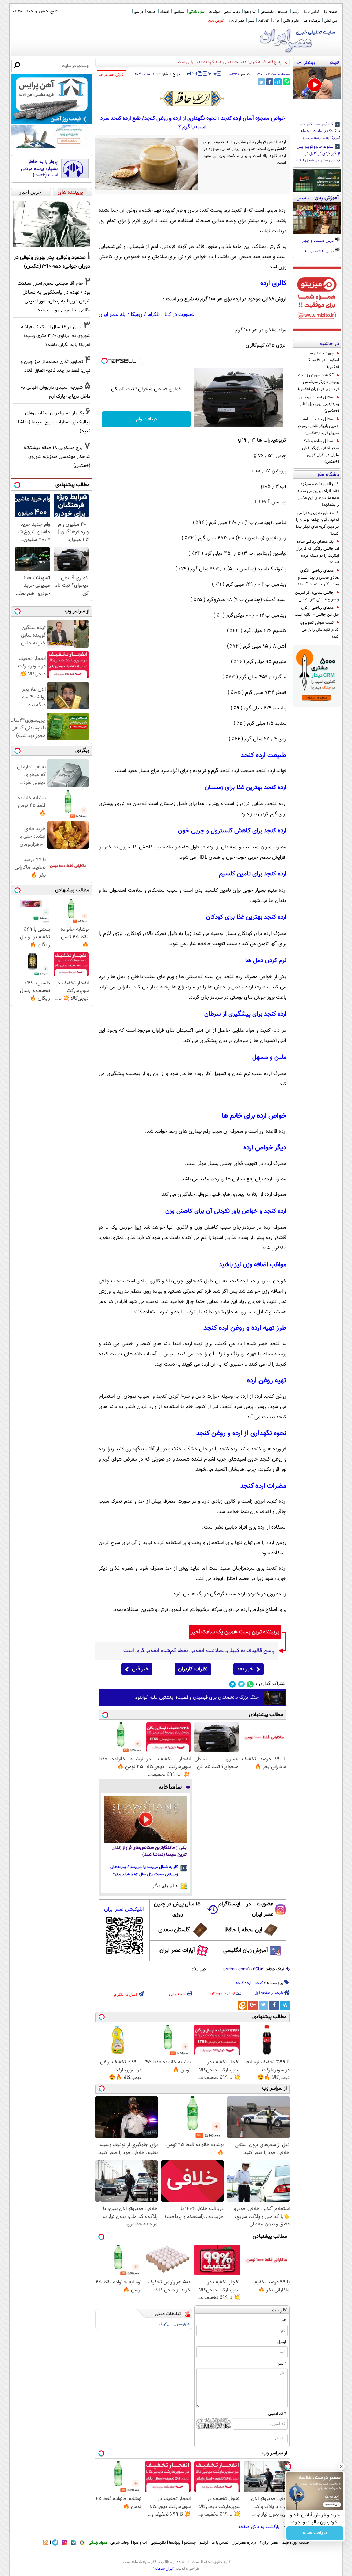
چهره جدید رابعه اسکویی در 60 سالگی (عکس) (322, 360)
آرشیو (296, 12)
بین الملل (331, 21)
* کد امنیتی (277, 2414)
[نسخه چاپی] (189, 73)
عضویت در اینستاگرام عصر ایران (246, 1909)
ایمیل (282, 2342)
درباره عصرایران (244, 2543)
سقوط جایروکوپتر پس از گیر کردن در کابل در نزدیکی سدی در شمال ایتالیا (317, 154)
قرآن (276, 21)
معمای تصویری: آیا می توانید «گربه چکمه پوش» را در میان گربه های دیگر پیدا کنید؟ (317, 523)
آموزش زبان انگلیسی (246, 1951)
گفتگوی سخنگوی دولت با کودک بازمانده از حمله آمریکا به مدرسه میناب (318, 131)
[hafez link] (192, 99)
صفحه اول (330, 12)
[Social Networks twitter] (241, 1684)
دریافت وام (147, 419)
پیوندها (175, 2543)
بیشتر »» (306, 62)
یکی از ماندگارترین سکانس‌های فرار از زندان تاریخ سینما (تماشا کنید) (149, 1851)
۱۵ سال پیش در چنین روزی (177, 1909)
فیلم (251, 21)
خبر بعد (245, 1669)
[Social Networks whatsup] (250, 1684)
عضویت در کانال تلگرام (171, 315)
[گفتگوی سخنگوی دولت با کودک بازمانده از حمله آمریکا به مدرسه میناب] (317, 83)
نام (284, 2320)
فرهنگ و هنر (311, 21)
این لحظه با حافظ (244, 1930)
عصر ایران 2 (236, 21)
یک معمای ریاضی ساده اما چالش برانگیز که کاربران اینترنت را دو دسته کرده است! (317, 552)
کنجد (259, 1983)
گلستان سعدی (174, 1930)
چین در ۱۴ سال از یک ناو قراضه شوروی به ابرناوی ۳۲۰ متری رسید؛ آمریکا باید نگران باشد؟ (56, 336)
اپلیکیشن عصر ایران (124, 1909)
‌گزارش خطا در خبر (111, 75)
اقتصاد (165, 12)
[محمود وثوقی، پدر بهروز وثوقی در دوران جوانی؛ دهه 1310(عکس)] (52, 224)
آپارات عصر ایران (177, 1951)
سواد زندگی (197, 12)
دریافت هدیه (315, 2533)
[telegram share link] (278, 82)
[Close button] (341, 2466)
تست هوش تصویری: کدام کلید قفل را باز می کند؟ (319, 630)
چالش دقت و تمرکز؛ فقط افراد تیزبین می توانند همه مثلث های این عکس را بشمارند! (318, 494)
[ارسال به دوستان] (194, 73)
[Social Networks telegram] (233, 1684)
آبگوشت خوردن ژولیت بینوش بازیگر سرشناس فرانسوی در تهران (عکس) (318, 382)
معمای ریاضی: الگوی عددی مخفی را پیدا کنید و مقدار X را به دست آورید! (318, 577)
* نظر (282, 2363)
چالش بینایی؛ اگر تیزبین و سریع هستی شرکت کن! (317, 596)
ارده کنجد (243, 1983)
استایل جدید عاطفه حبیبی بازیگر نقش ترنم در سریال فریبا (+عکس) (318, 426)
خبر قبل (140, 1669)
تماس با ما (311, 12)
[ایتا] (242, 2005)
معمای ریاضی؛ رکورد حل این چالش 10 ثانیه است (317, 611)
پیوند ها (214, 12)
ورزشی (139, 12)
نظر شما (279, 2310)
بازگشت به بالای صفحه (260, 2527)
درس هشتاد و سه (320, 251)
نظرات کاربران (193, 1669)
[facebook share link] (270, 82)
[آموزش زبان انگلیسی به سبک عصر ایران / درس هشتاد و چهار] (317, 218)
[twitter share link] (261, 82)
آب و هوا (250, 12)
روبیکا (137, 315)
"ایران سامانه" (164, 2569)
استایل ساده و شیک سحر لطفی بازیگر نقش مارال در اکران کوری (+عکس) (320, 451)
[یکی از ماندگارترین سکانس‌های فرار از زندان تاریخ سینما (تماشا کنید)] (146, 1819)
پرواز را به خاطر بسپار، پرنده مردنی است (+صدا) (39, 169)
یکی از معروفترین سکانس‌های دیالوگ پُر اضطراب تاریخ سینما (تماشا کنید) (54, 422)
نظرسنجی (267, 12)
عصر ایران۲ (269, 2543)
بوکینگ (164, 2324)
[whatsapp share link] (286, 82)
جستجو (283, 12)
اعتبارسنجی (182, 2324)
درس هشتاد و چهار (318, 241)
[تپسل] (104, 361)
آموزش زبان (216, 21)
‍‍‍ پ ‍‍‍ (213, 73)
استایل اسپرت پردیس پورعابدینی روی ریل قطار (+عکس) (319, 404)
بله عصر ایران (112, 315)
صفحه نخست (280, 74)
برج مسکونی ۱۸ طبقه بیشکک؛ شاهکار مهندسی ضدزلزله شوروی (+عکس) (57, 457)
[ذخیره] (200, 74)
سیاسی (179, 12)
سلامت (262, 74)
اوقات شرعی (232, 12)
